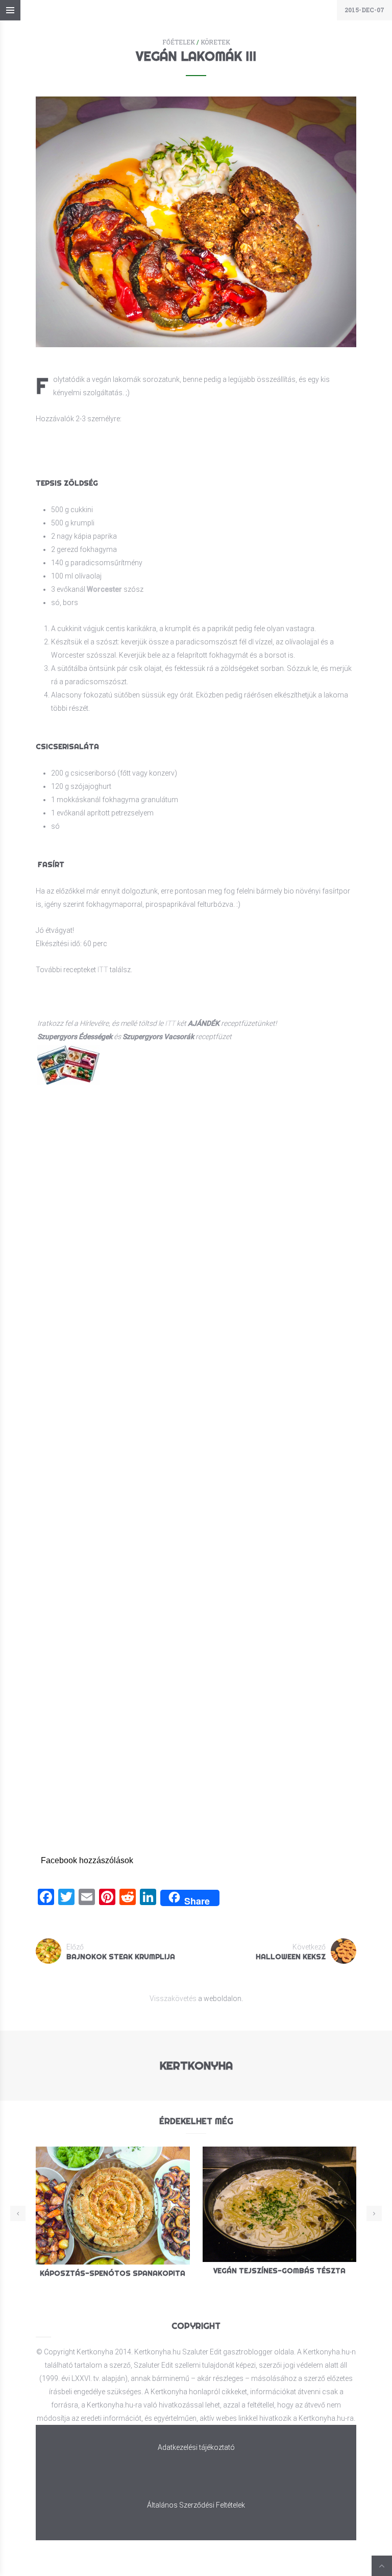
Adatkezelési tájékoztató (196, 2447)
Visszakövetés (173, 1999)
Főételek (179, 42)
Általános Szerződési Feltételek (196, 2505)
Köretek (215, 42)
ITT (103, 970)
